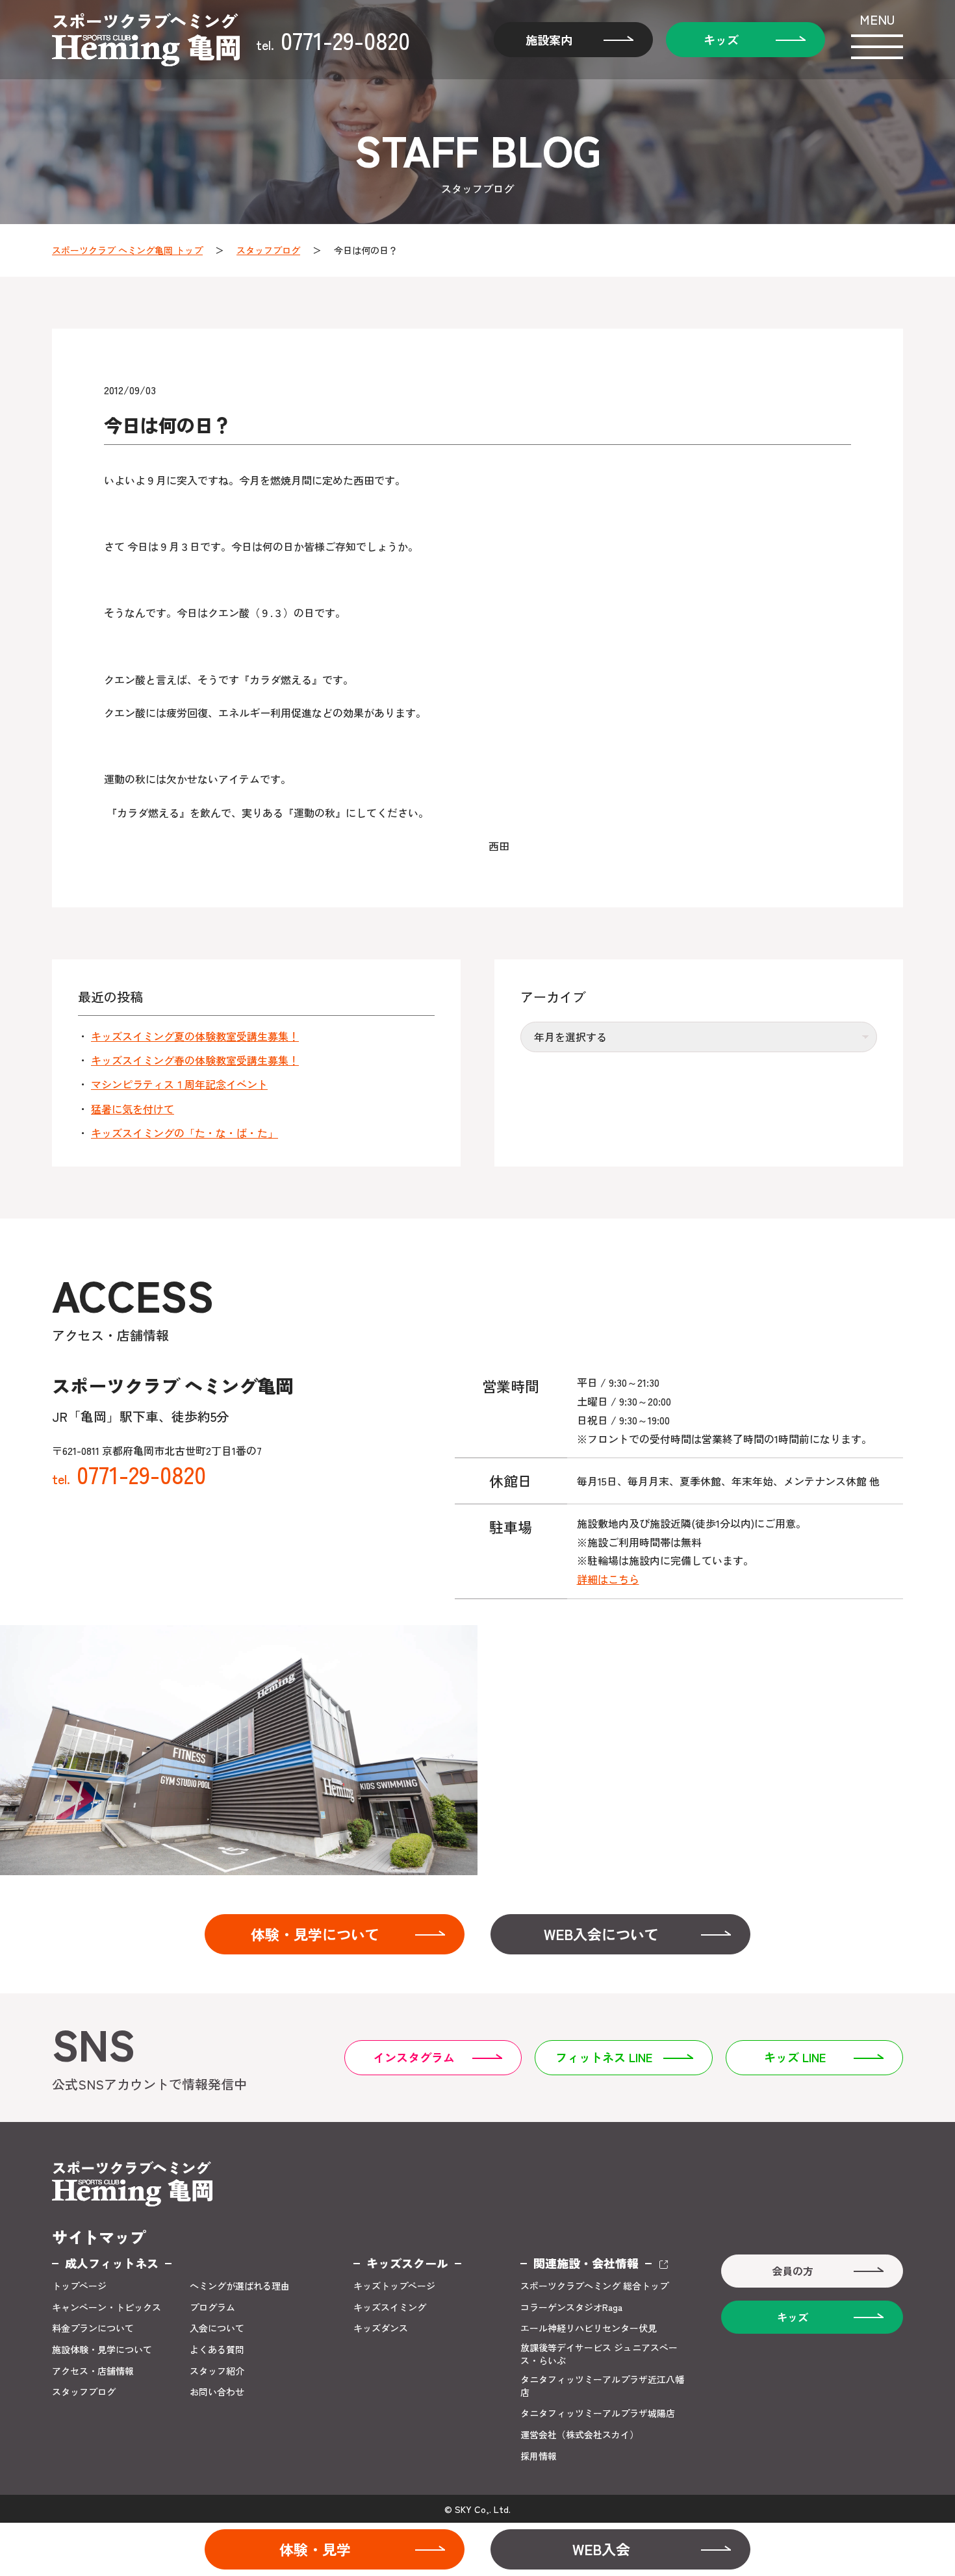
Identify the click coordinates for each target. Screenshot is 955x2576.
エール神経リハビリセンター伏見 (589, 2328)
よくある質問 (217, 2350)
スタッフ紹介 (217, 2371)
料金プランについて (93, 2328)
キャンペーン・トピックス (107, 2307)
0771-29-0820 (333, 40)
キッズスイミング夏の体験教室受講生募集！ (195, 1036)
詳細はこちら (608, 1579)
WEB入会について (601, 1934)
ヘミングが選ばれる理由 (240, 2286)
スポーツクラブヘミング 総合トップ (594, 2286)
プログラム (212, 2307)
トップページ (79, 2286)
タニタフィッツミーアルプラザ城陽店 (598, 2413)
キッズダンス (381, 2328)
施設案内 (549, 40)
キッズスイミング (390, 2307)
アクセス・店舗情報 (93, 2371)
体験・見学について (315, 1934)
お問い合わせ (217, 2392)
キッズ (721, 40)
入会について (217, 2328)
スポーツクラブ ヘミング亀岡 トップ (127, 250)
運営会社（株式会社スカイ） (579, 2435)
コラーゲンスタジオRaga (571, 2307)
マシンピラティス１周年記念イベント (179, 1084)
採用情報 (539, 2456)
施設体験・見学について (102, 2350)
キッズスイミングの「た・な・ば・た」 (185, 1133)
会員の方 (793, 2271)
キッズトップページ (394, 2286)
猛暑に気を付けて (133, 1109)
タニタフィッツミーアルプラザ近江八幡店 (602, 2386)
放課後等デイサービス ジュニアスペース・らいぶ (599, 2354)
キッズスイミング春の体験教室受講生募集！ (195, 1060)
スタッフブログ (268, 250)
